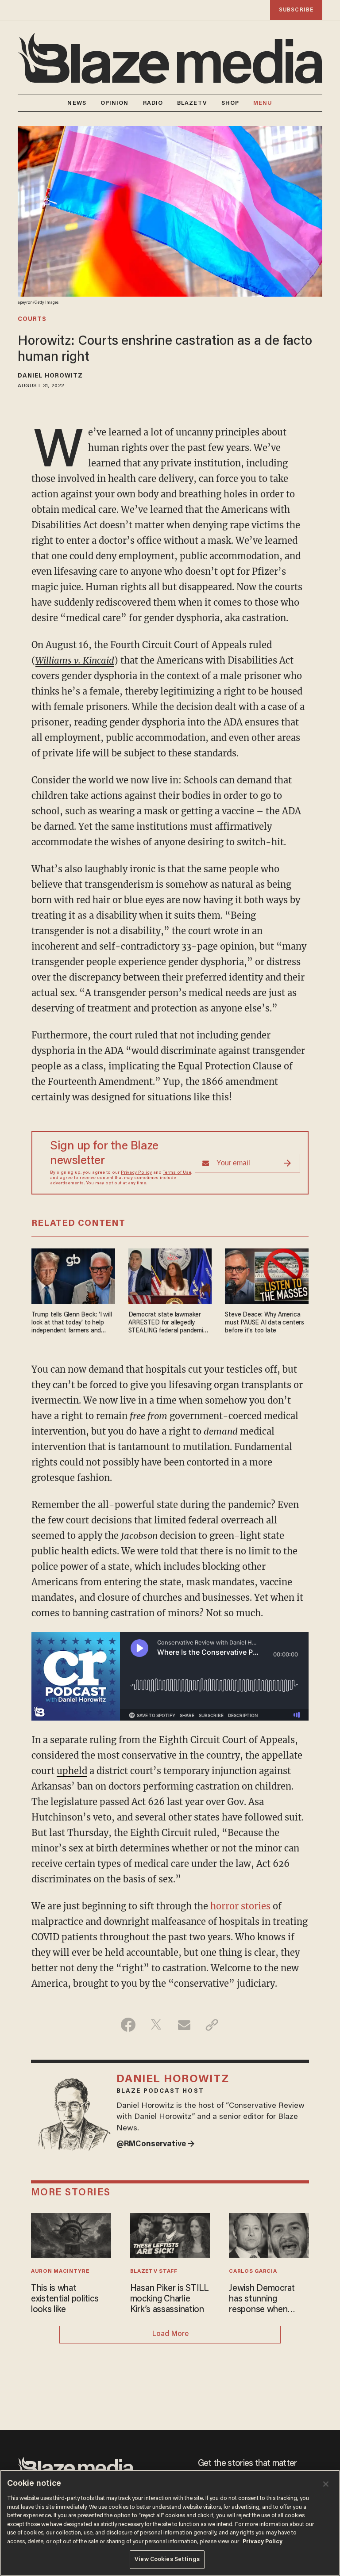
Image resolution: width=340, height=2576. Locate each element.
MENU (263, 103)
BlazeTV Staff (154, 2271)
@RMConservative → (156, 2145)
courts (32, 320)
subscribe (296, 10)
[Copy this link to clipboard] (212, 2025)
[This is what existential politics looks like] (71, 2234)
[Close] (326, 2484)
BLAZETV (192, 103)
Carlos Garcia (253, 2271)
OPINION (115, 103)
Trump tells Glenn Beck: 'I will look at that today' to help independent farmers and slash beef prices (72, 1323)
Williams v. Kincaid (75, 660)
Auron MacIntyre (60, 2271)
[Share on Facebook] (128, 2025)
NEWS (77, 103)
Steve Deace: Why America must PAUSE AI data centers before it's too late (265, 1323)
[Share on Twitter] (156, 2025)
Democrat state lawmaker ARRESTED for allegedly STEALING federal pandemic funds (168, 1323)
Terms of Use (177, 1173)
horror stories (240, 1906)
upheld (72, 1771)
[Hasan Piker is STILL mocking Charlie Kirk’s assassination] (170, 2234)
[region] (170, 2523)
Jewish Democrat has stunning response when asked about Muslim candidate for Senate (269, 2300)
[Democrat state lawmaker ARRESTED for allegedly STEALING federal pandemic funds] (170, 1275)
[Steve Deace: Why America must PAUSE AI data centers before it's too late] (267, 1275)
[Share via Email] (184, 2025)
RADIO (153, 103)
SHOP (230, 103)
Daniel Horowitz (50, 376)
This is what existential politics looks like (65, 2299)
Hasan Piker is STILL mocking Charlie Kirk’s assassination (169, 2299)
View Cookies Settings (167, 2559)
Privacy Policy (136, 1173)
